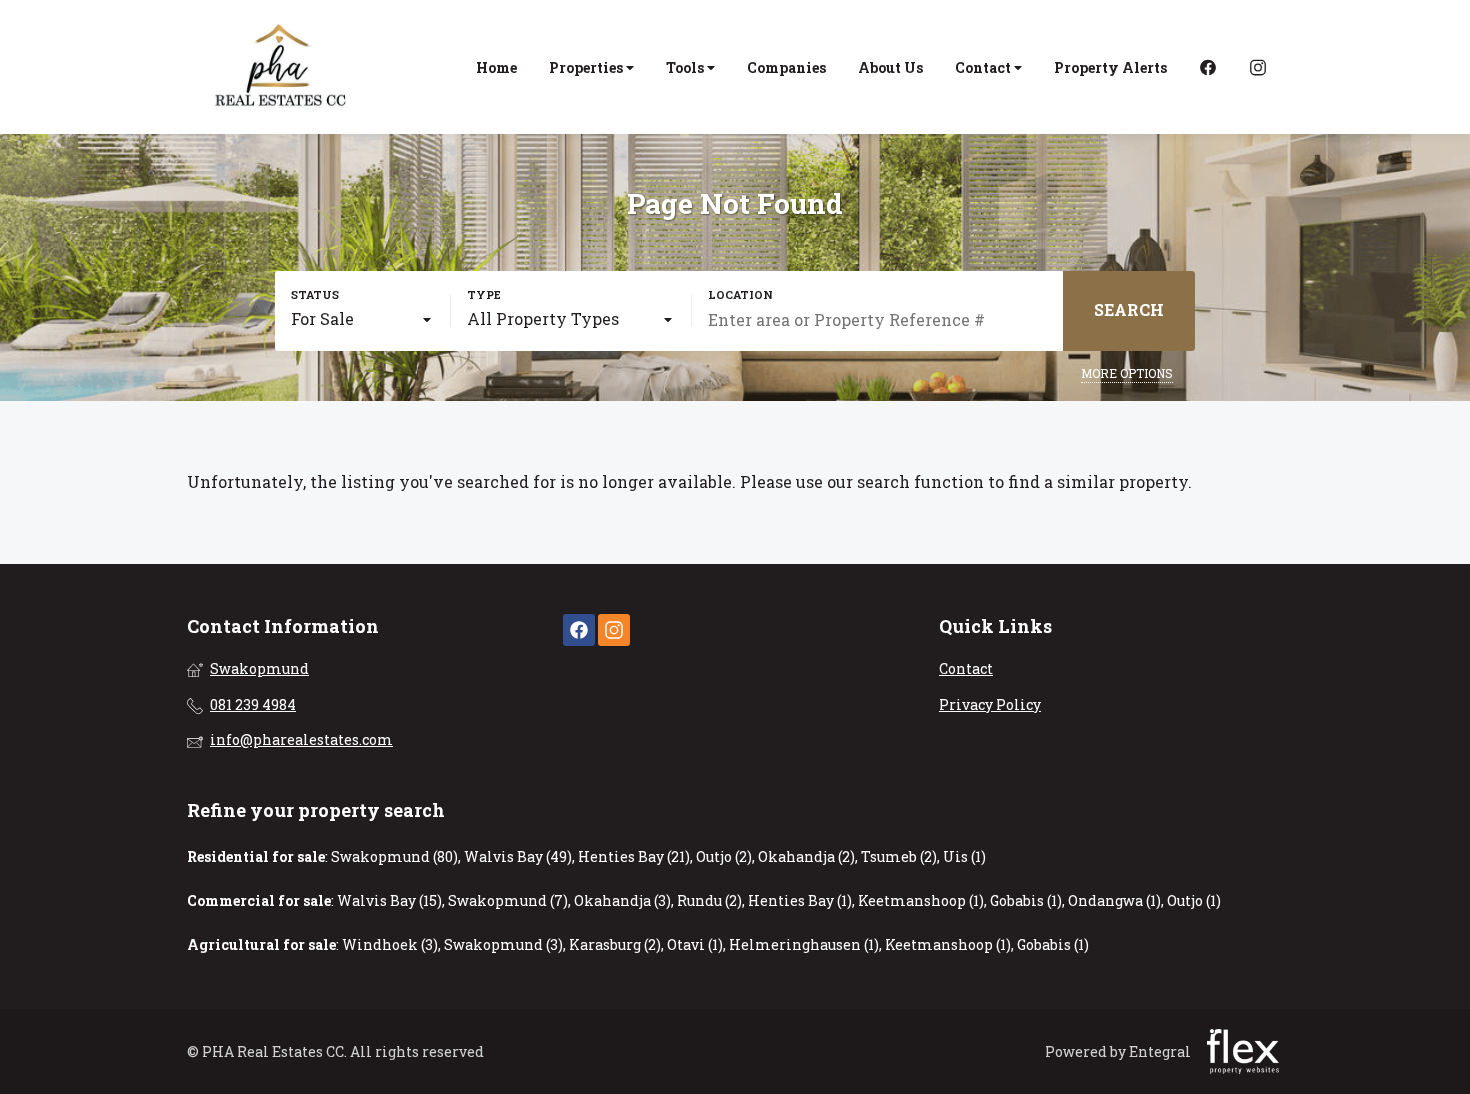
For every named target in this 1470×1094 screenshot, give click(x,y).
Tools (686, 67)
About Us (890, 67)
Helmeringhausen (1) (804, 944)
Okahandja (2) (806, 856)
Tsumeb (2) (899, 856)
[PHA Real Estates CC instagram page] (614, 630)
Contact (984, 67)
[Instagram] (1258, 67)
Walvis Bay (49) (518, 856)
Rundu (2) (709, 900)
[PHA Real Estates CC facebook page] (579, 630)
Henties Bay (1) (800, 900)
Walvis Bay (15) (389, 900)
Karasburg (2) (615, 944)
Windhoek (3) (390, 944)
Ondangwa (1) (1114, 900)
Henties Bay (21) (634, 856)
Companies (786, 67)
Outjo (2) (724, 856)
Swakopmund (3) (503, 944)
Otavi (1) (695, 944)
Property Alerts (1110, 67)
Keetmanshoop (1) (921, 900)
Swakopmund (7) (508, 900)
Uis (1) (964, 856)
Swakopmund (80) (394, 856)
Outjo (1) (1194, 900)
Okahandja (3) (622, 900)
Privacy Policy (990, 704)
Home (496, 67)
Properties (587, 67)
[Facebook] (1208, 67)
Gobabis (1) (1026, 900)
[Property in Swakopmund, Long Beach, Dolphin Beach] (282, 67)
